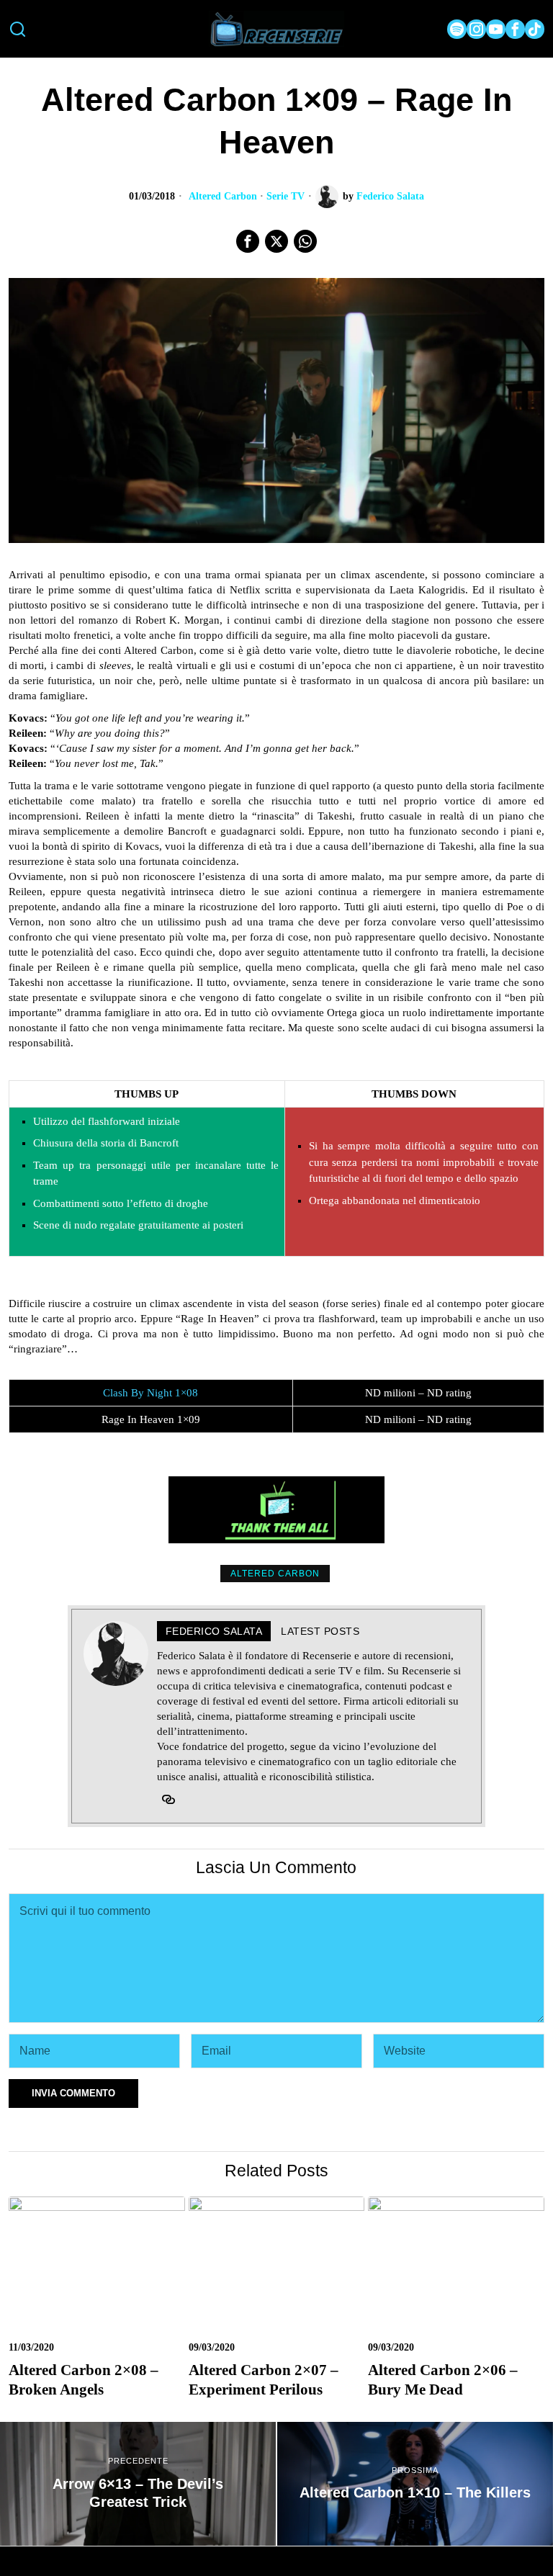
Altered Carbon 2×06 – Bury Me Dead (443, 2380)
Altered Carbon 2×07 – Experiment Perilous (264, 2380)
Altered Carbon (223, 196)
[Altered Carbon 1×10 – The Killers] (415, 2484)
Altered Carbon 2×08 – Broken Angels (84, 2380)
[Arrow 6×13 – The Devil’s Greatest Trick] (138, 2484)
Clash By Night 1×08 (150, 1393)
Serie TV (286, 196)
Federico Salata (390, 196)
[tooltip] (457, 29)
